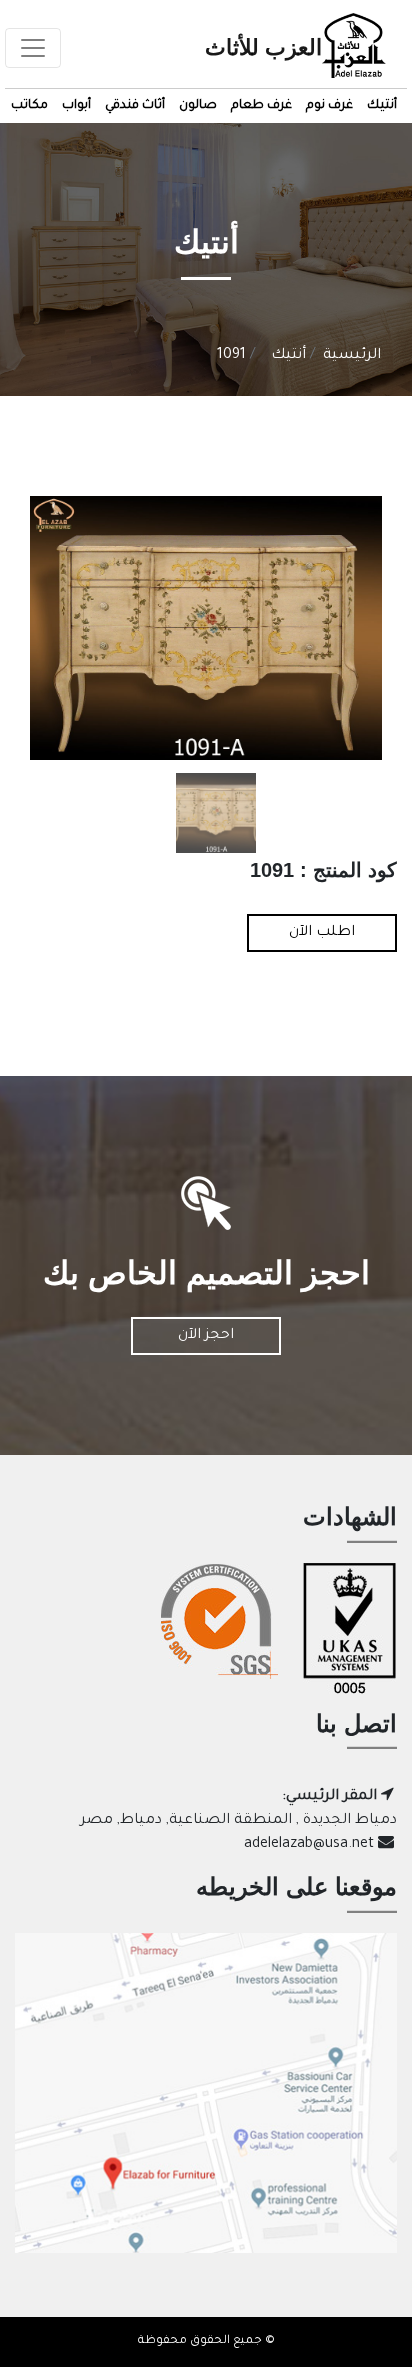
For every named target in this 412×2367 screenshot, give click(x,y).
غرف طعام (261, 106)
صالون (198, 106)
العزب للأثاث (263, 47)
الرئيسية (352, 356)
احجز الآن (206, 1336)
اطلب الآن (322, 933)
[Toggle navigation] (33, 48)
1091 (231, 356)
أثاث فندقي (135, 106)
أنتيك (382, 106)
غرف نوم (329, 106)
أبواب (76, 106)
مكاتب (29, 106)
